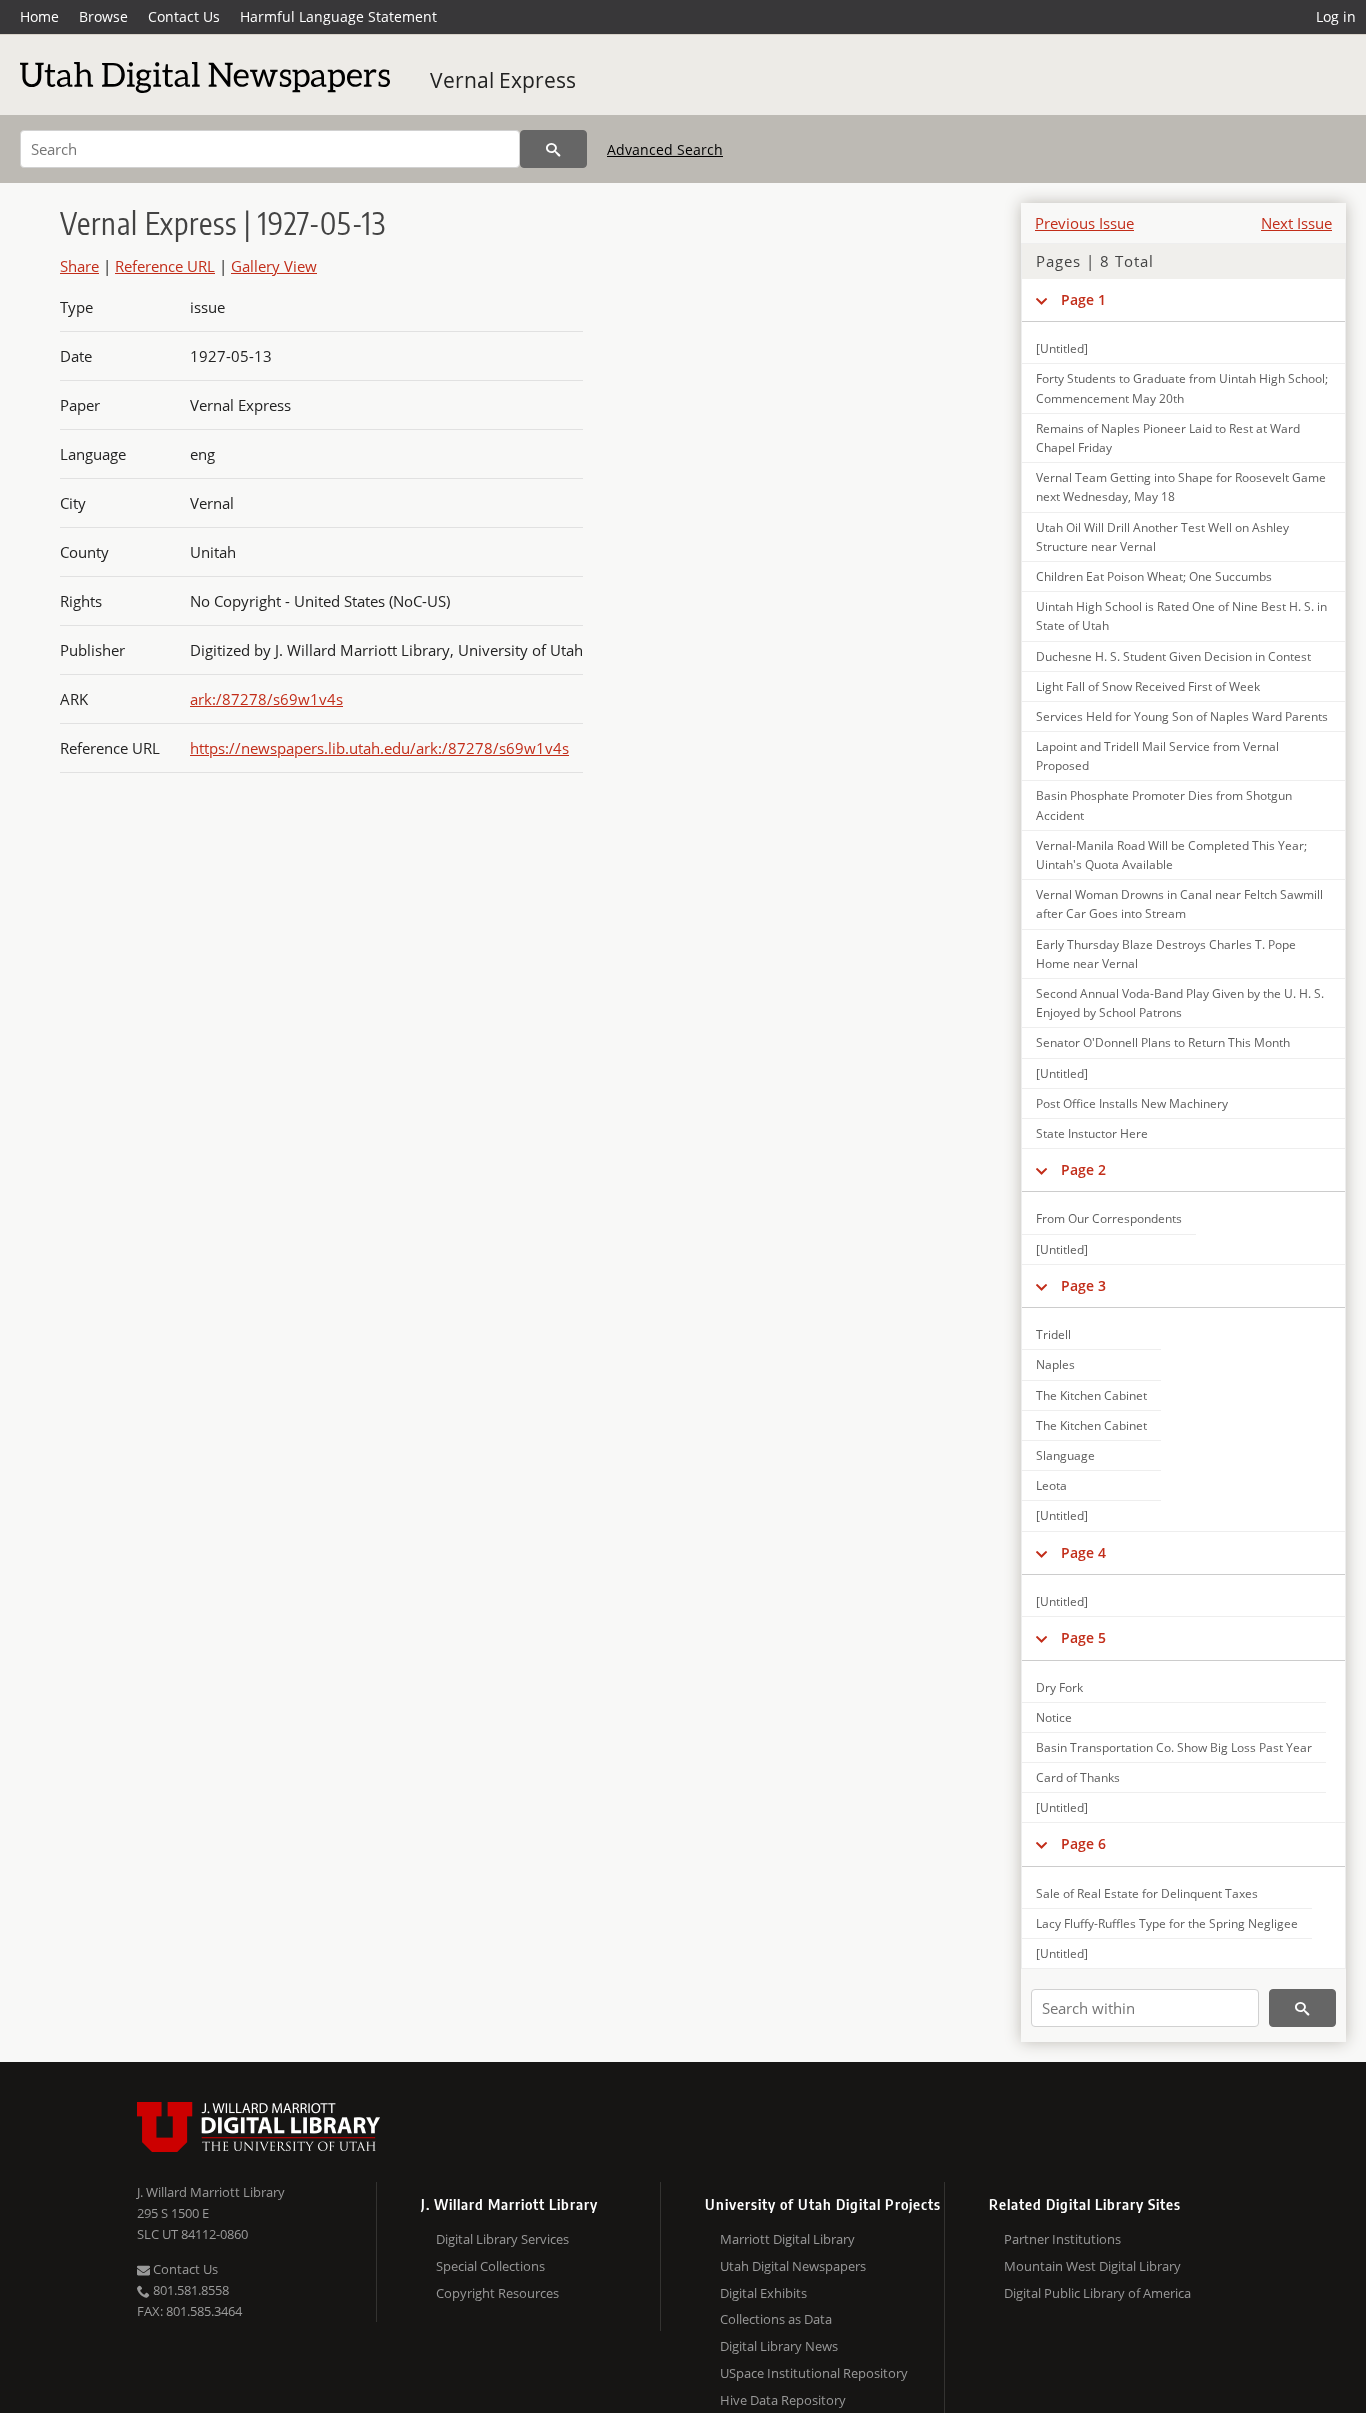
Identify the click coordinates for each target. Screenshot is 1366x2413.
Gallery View (274, 266)
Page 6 (1083, 1843)
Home (39, 16)
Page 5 (1083, 1637)
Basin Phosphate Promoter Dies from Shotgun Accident (1164, 805)
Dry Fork (1059, 1687)
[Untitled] (1062, 348)
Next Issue (1296, 223)
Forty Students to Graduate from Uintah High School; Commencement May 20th (1182, 388)
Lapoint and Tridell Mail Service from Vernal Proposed (1157, 756)
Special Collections (490, 2266)
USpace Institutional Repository (814, 2373)
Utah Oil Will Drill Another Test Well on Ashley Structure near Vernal (1162, 537)
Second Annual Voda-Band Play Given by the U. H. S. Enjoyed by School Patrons (1180, 1003)
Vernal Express (503, 80)
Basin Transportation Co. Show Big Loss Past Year (1174, 1747)
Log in (1336, 16)
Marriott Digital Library (787, 2239)
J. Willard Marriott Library (211, 2192)
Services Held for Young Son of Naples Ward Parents (1182, 716)
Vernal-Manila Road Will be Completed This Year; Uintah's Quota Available (1171, 855)
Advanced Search (665, 149)
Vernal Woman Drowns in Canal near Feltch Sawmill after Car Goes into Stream (1179, 904)
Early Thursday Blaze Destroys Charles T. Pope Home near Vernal (1166, 954)
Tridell (1053, 1334)
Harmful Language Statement (338, 16)
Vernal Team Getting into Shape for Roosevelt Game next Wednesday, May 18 (1181, 487)
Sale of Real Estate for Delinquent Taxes (1147, 1893)
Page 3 (1083, 1285)
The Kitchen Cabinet (1091, 1395)
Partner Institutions (1062, 2239)
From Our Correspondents (1109, 1218)
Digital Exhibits (763, 2293)
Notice (1054, 1717)
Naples (1055, 1364)
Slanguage (1065, 1455)
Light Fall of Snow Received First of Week (1148, 686)
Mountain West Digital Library (1092, 2266)
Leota (1051, 1485)
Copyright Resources (497, 2293)
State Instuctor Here (1092, 1133)
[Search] (553, 149)
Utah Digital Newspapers (793, 2266)
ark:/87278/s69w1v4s (266, 699)
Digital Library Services (502, 2239)
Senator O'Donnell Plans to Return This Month (1163, 1042)
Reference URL (165, 266)
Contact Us (184, 16)
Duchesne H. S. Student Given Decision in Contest (1173, 656)
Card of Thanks (1078, 1777)
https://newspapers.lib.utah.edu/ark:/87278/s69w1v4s (379, 748)
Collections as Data (776, 2319)
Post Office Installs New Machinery (1132, 1103)
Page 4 (1083, 1552)
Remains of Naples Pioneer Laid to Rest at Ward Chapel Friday (1168, 438)
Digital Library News (779, 2346)
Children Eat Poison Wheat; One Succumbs (1154, 576)
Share (79, 266)
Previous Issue (1084, 223)
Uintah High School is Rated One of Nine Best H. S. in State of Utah (1181, 616)
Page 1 (1083, 299)
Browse (103, 16)
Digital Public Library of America (1097, 2293)
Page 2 (1083, 1169)
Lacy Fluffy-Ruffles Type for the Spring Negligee (1167, 1923)
